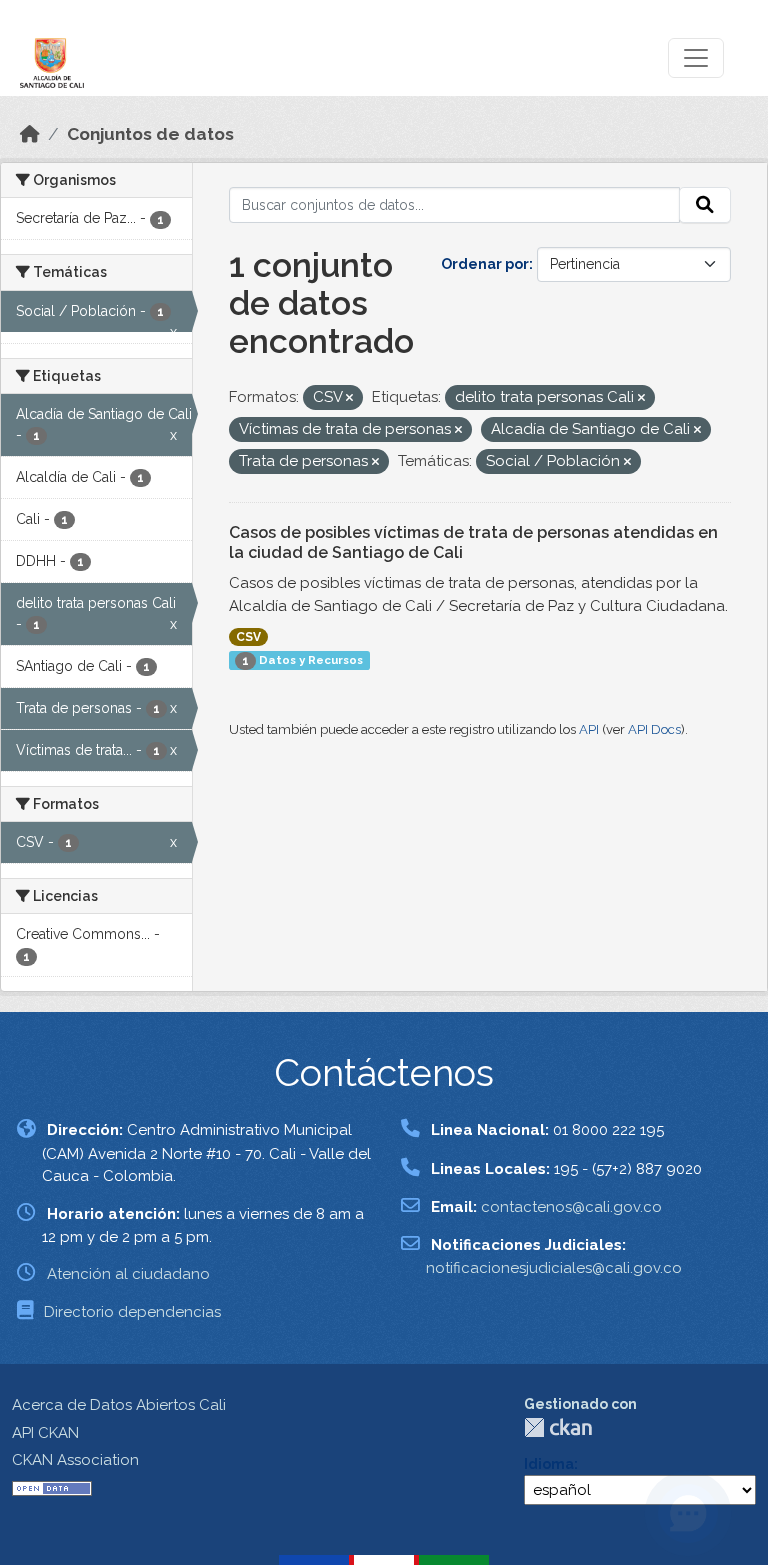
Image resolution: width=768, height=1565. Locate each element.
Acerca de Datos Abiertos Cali (119, 1405)
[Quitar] (349, 398)
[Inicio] (30, 134)
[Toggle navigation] (696, 58)
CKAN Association (75, 1460)
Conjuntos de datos (150, 134)
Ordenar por (485, 264)
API (589, 729)
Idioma (549, 1464)
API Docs (654, 729)
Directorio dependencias (132, 1312)
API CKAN (45, 1433)
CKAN (558, 1427)
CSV (248, 637)
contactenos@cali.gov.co (571, 1207)
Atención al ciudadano (128, 1274)
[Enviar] (705, 205)
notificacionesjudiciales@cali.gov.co (554, 1268)
